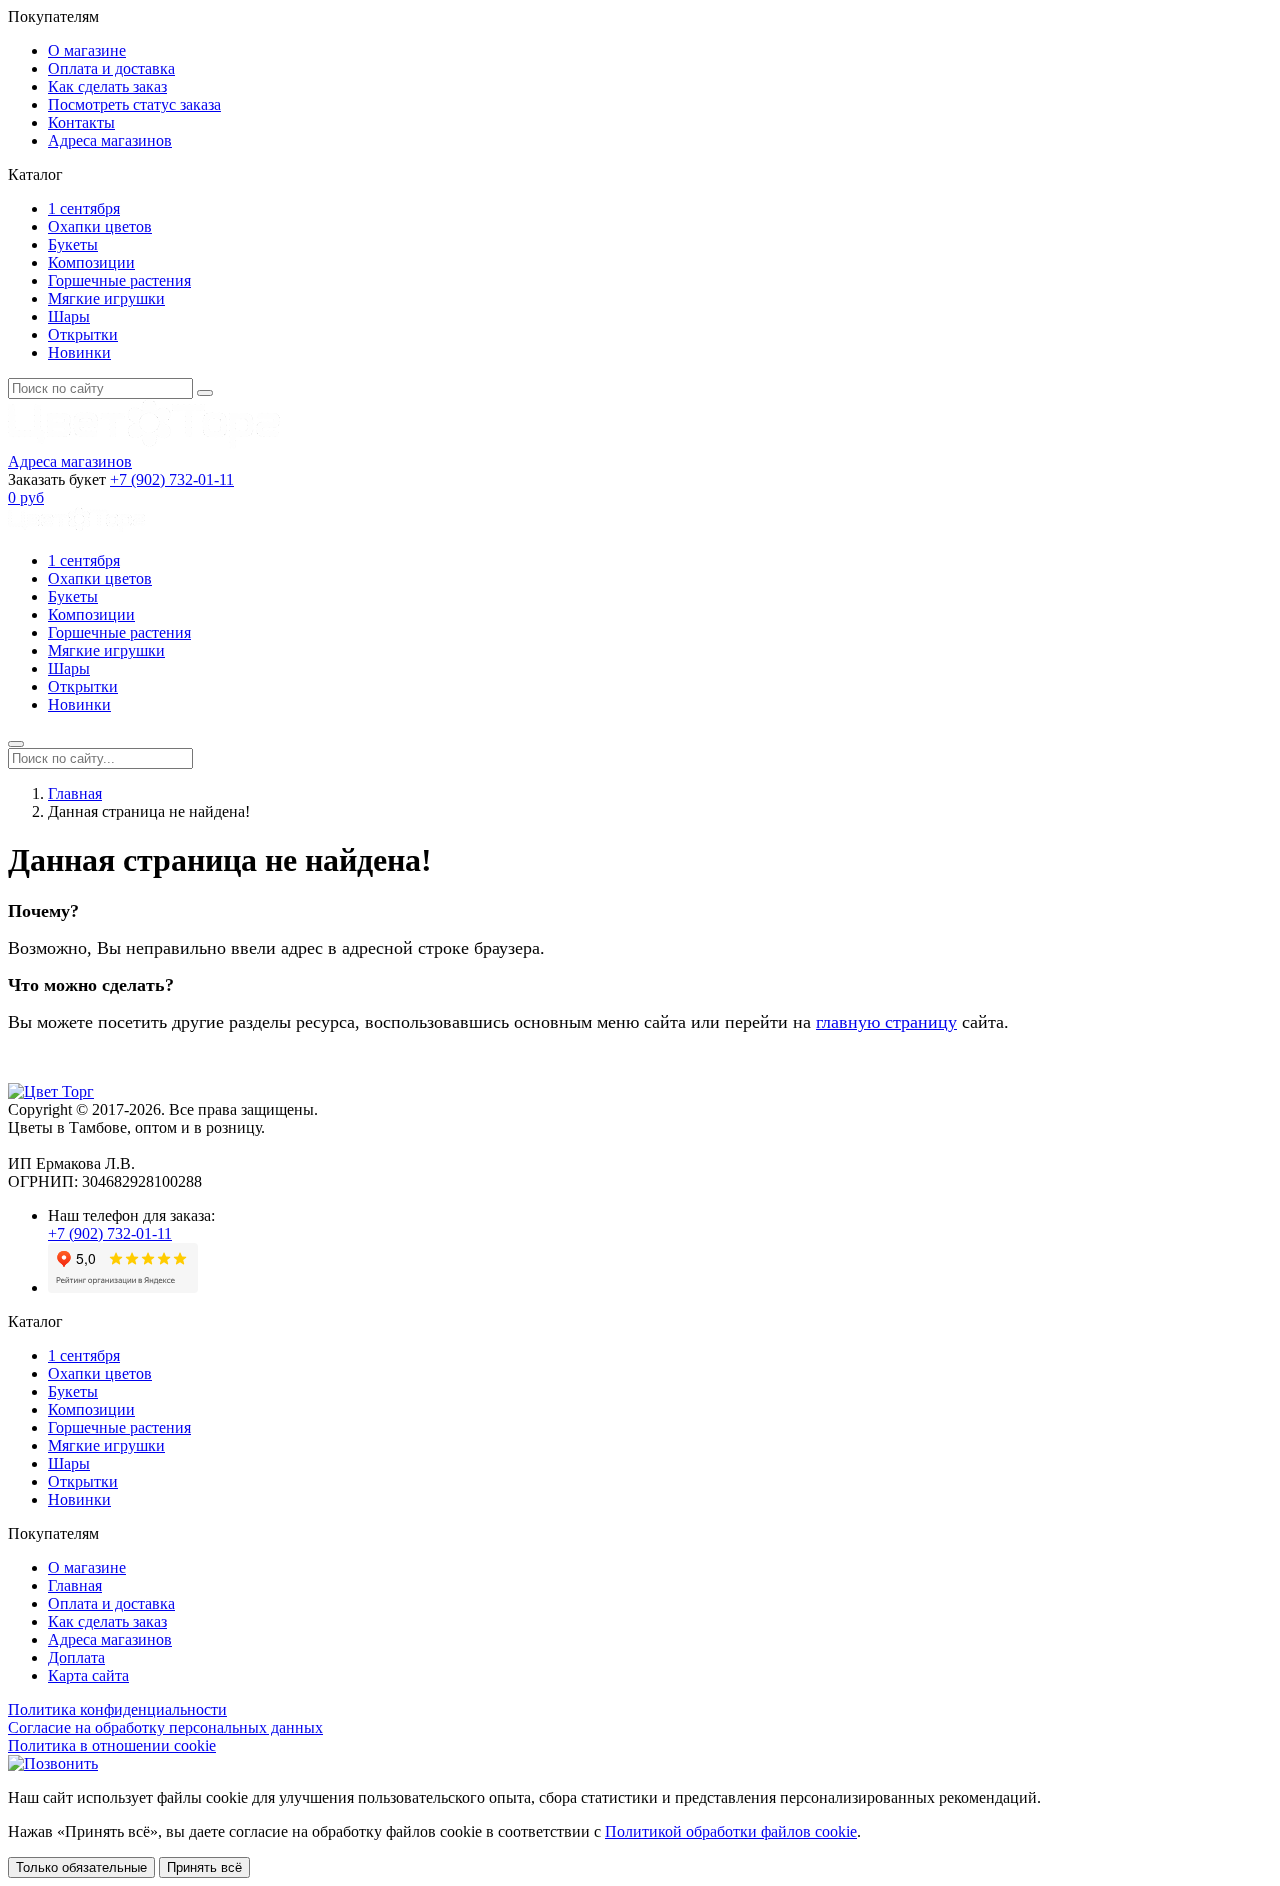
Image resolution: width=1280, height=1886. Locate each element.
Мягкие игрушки (106, 298)
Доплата (76, 1657)
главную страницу (886, 1022)
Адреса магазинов (110, 140)
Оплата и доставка (111, 68)
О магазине (87, 50)
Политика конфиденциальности (117, 1709)
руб (26, 497)
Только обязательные (81, 1867)
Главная (75, 793)
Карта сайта (88, 1675)
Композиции (91, 262)
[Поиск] (205, 393)
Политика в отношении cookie (112, 1745)
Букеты (73, 244)
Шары (69, 316)
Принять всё (204, 1867)
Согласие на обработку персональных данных (165, 1727)
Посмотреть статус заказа (134, 104)
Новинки (79, 352)
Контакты (81, 122)
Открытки (83, 334)
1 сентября (84, 208)
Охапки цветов (100, 226)
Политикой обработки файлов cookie (731, 1831)
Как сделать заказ (107, 86)
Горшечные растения (119, 280)
